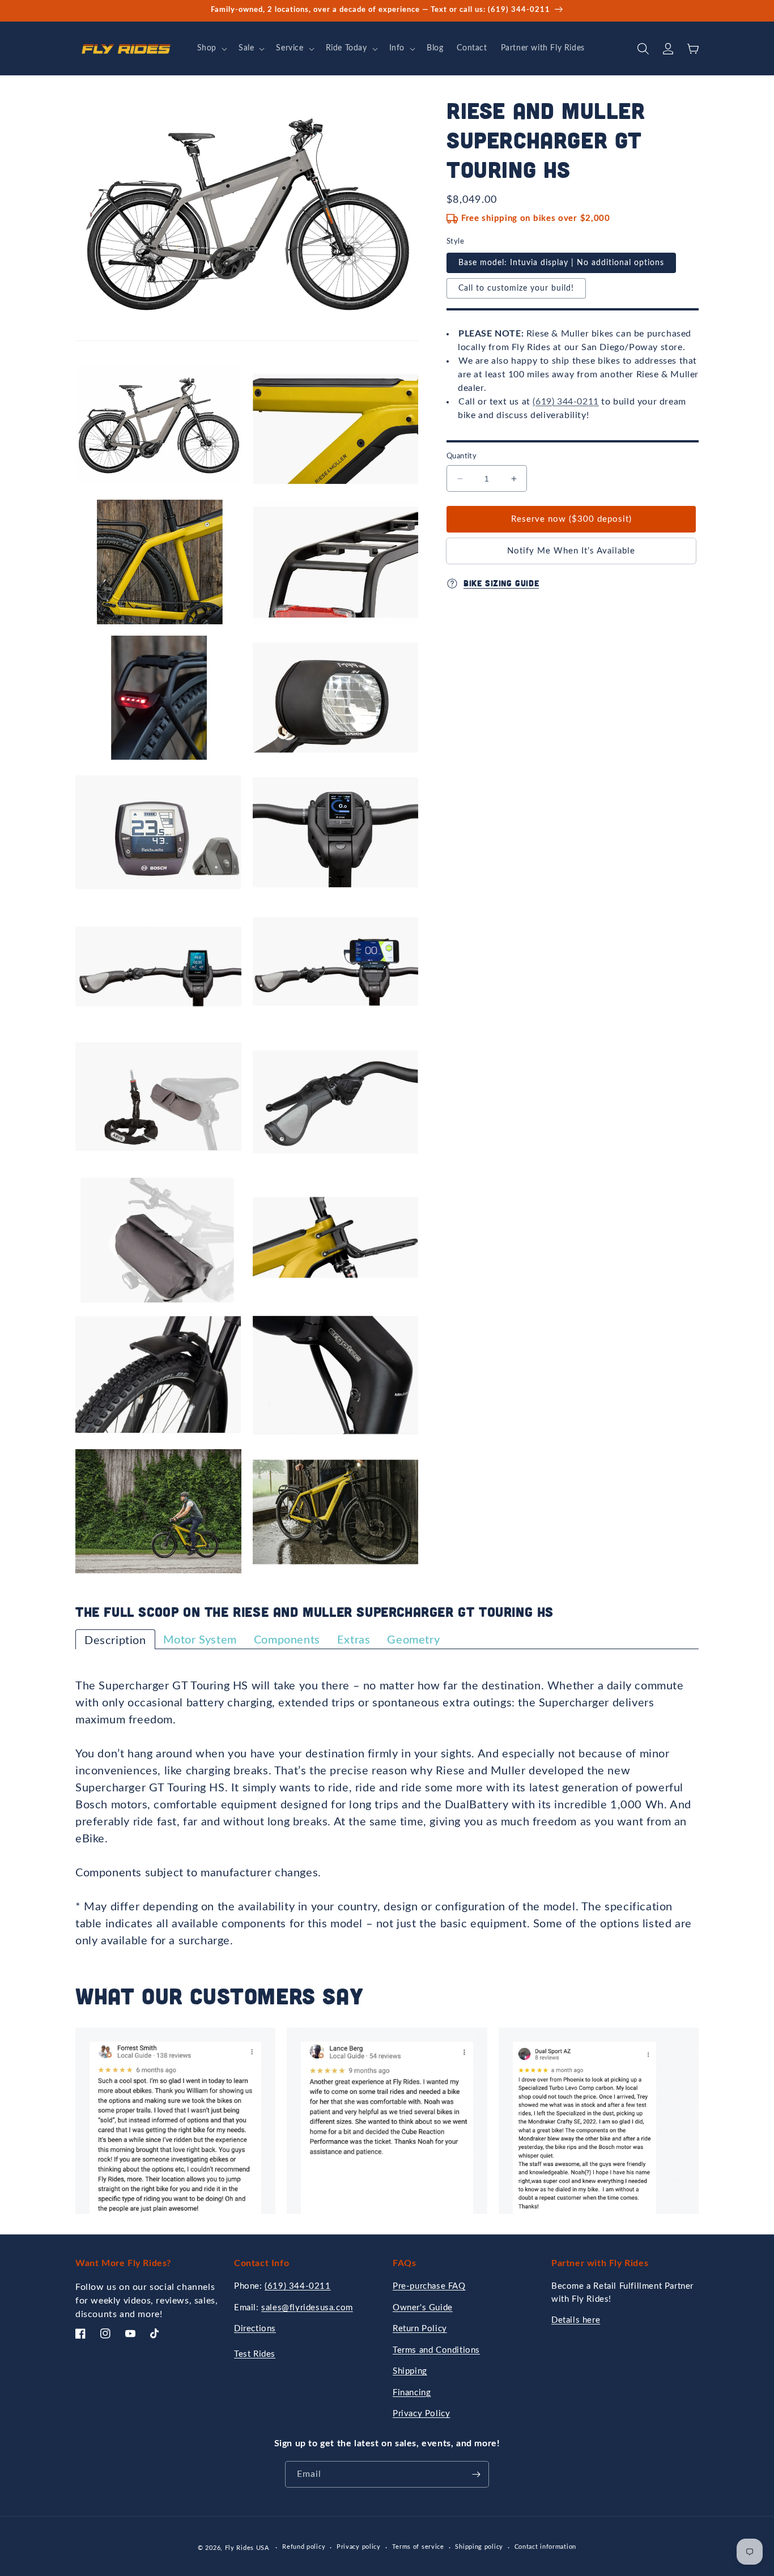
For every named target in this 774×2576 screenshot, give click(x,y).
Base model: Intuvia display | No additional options (561, 263)
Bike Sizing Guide (501, 584)
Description (115, 1641)
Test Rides (255, 2354)
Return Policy (420, 2329)
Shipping (410, 2371)
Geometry (413, 1640)
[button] (211, 48)
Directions (255, 2329)
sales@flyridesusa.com (307, 2308)
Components (287, 1640)
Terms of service (418, 2547)
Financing (412, 2393)
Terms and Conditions (436, 2350)
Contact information (545, 2547)
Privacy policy (359, 2547)
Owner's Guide (423, 2308)
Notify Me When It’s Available (571, 551)
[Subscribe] (476, 2474)
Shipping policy (479, 2547)
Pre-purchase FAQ (429, 2286)
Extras (354, 1640)
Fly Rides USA (248, 2548)
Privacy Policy (421, 2414)
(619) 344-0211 (565, 402)
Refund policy (304, 2547)
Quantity (462, 456)
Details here (576, 2320)
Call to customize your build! (516, 288)
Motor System (200, 1640)
